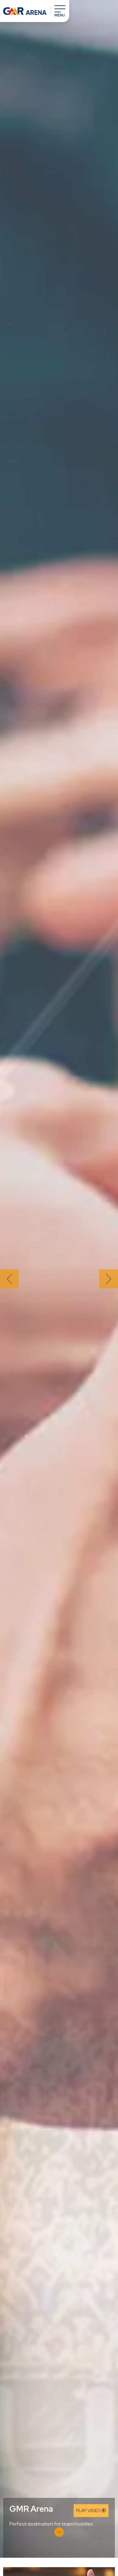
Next (109, 1279)
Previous (9, 1279)
